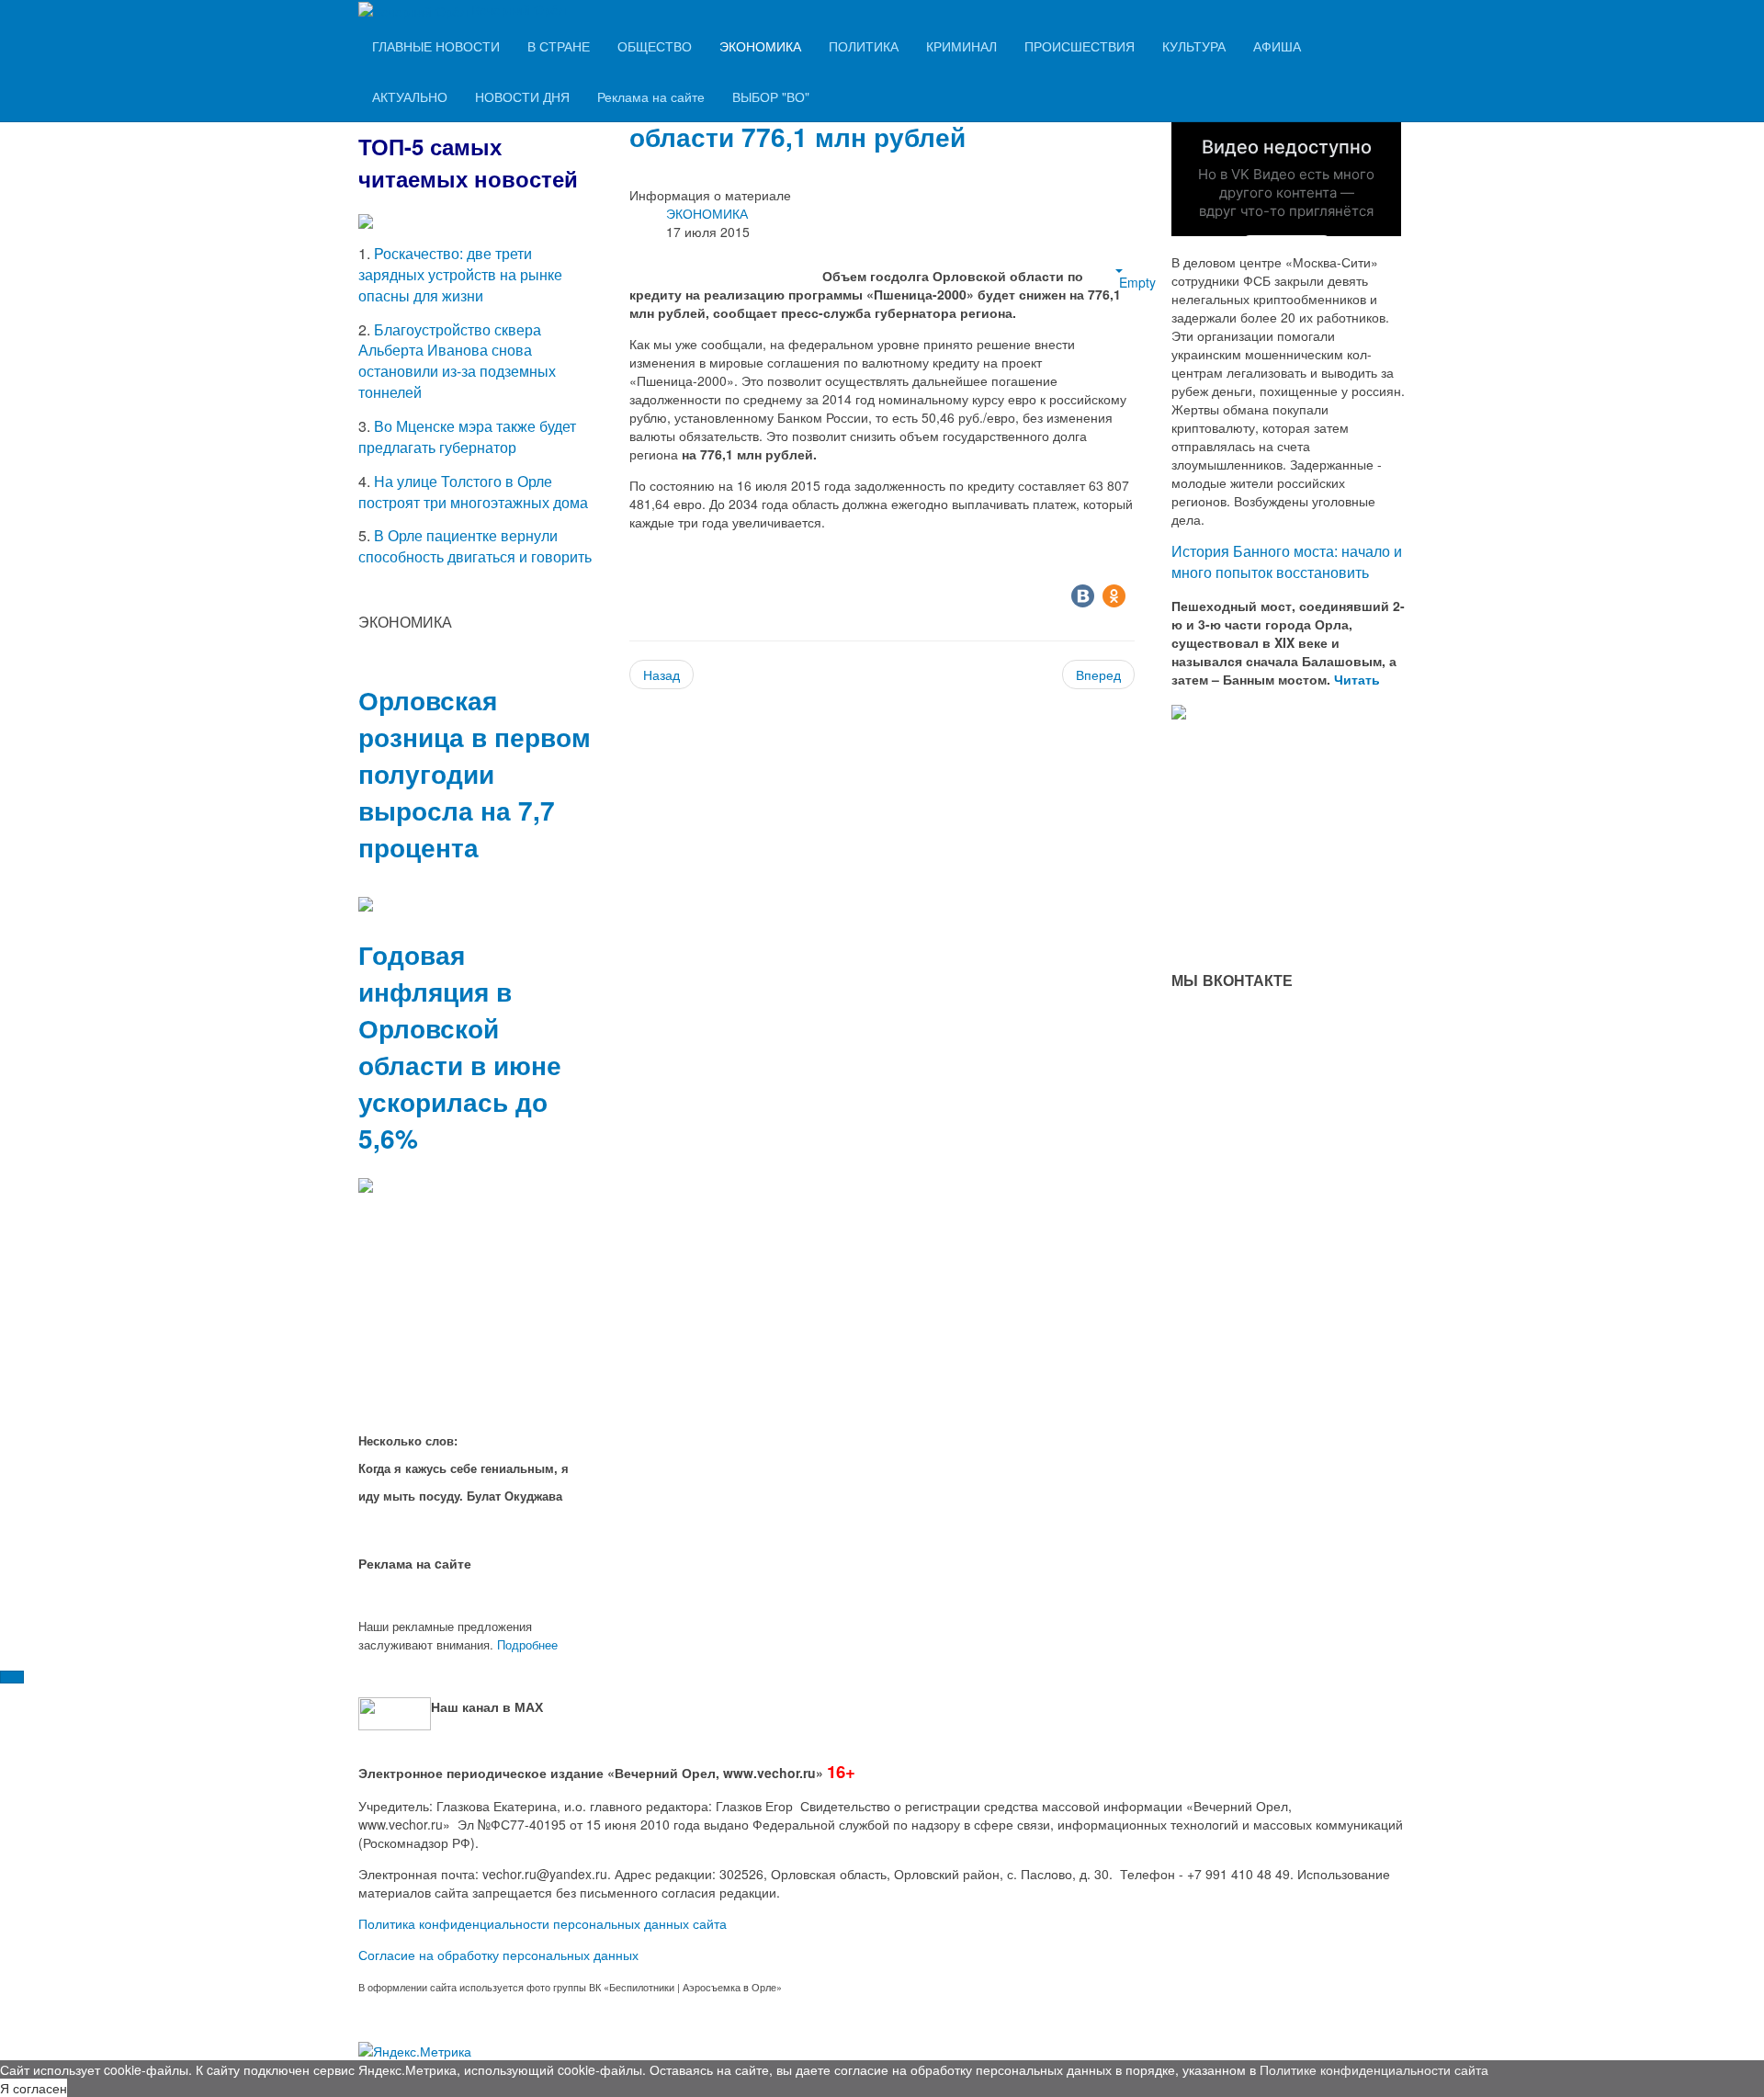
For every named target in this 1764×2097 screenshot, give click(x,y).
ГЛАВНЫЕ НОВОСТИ (436, 46)
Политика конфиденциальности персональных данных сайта (543, 1923)
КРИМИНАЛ (961, 46)
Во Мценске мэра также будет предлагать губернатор (467, 436)
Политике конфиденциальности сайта (1374, 2069)
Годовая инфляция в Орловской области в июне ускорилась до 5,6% (460, 1046)
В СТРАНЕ (559, 46)
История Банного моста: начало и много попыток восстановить (1287, 561)
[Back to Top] (12, 1677)
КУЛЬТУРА (1194, 46)
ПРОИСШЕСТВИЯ (1080, 46)
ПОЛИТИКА (864, 46)
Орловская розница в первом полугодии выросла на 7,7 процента (475, 773)
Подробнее (527, 1644)
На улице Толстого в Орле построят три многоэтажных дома (473, 492)
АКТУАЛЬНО (410, 96)
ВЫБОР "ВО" (771, 96)
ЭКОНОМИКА (760, 46)
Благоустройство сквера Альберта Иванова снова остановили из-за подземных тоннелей (457, 361)
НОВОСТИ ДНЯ (522, 96)
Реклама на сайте (651, 96)
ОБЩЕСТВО (655, 46)
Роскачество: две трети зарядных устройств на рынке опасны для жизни (460, 274)
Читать (1359, 679)
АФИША (1277, 46)
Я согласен (34, 2088)
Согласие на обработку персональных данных (498, 1955)
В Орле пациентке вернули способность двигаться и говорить (475, 546)
